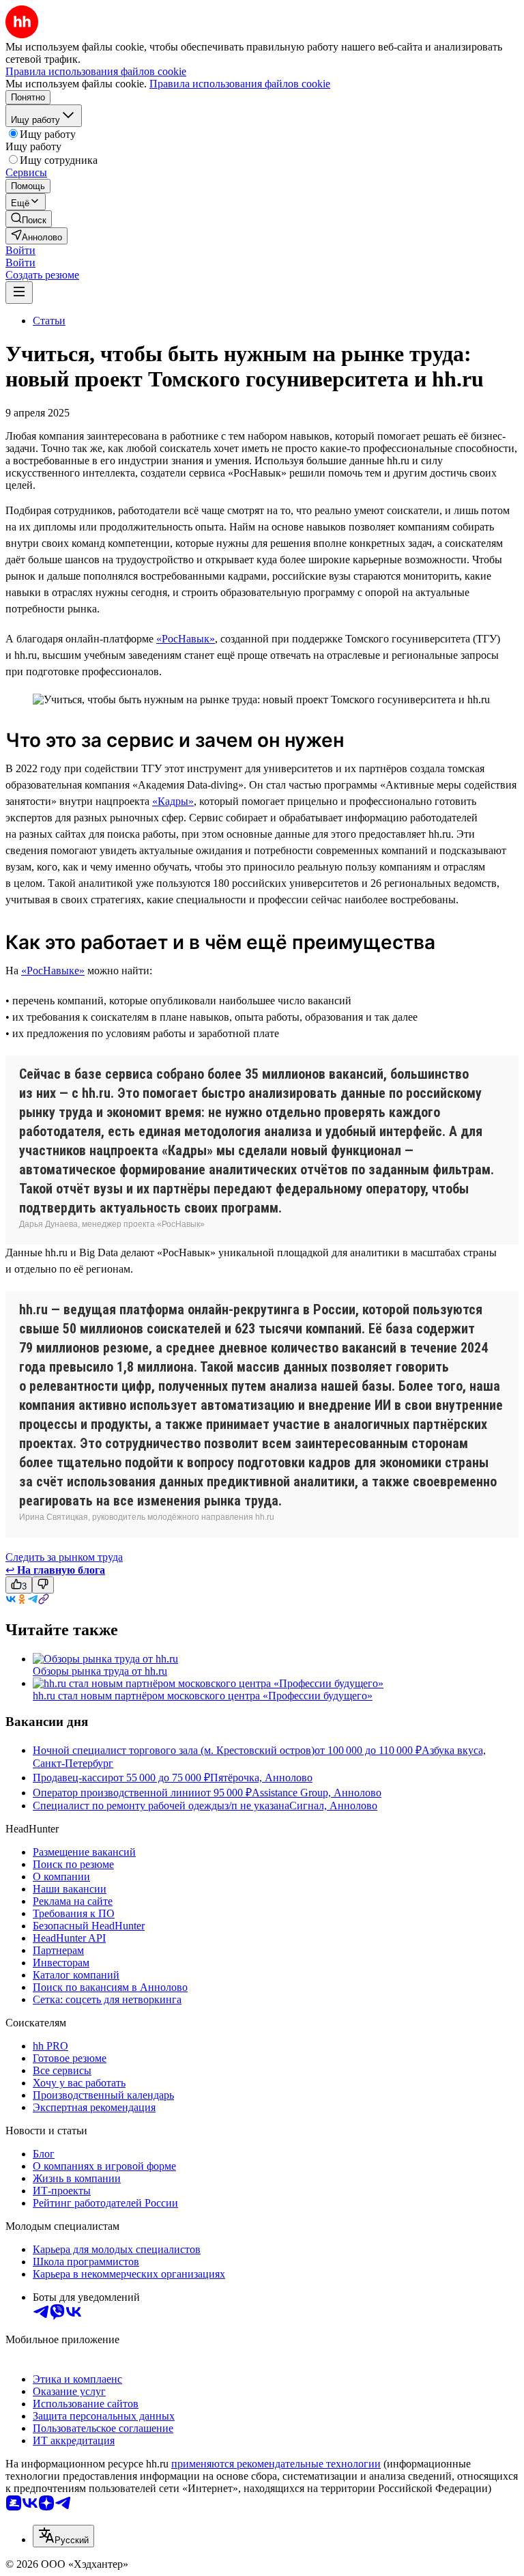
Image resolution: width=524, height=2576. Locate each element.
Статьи (49, 321)
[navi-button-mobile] (19, 293)
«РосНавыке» (53, 971)
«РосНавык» (186, 639)
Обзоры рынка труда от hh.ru (100, 1671)
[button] (20, 250)
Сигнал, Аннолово (333, 1806)
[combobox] (63, 2536)
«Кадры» (173, 801)
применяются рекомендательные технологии (276, 2464)
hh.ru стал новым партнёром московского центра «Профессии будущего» (203, 1696)
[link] (29, 219)
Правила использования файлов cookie (240, 84)
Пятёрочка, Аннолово (261, 1778)
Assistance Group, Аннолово (317, 1793)
